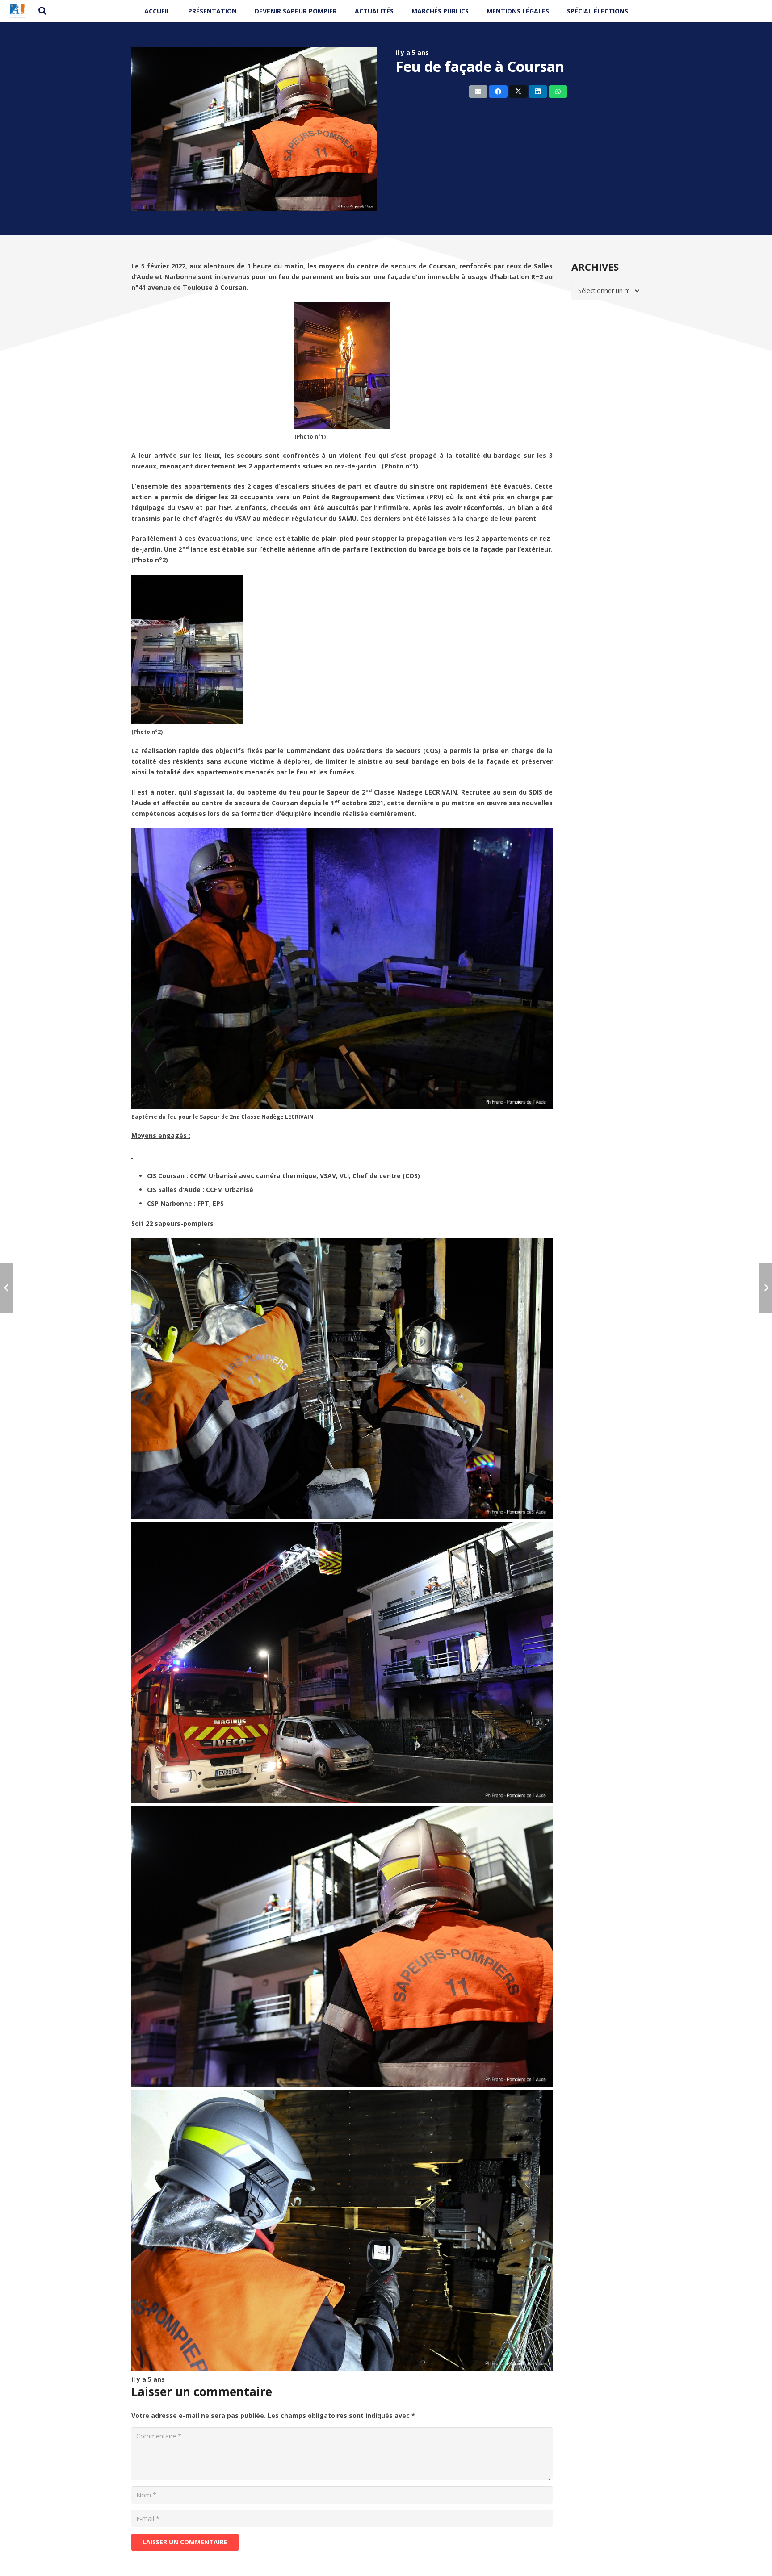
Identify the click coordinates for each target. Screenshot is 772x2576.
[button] (43, 11)
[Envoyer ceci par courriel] (478, 92)
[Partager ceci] (498, 92)
